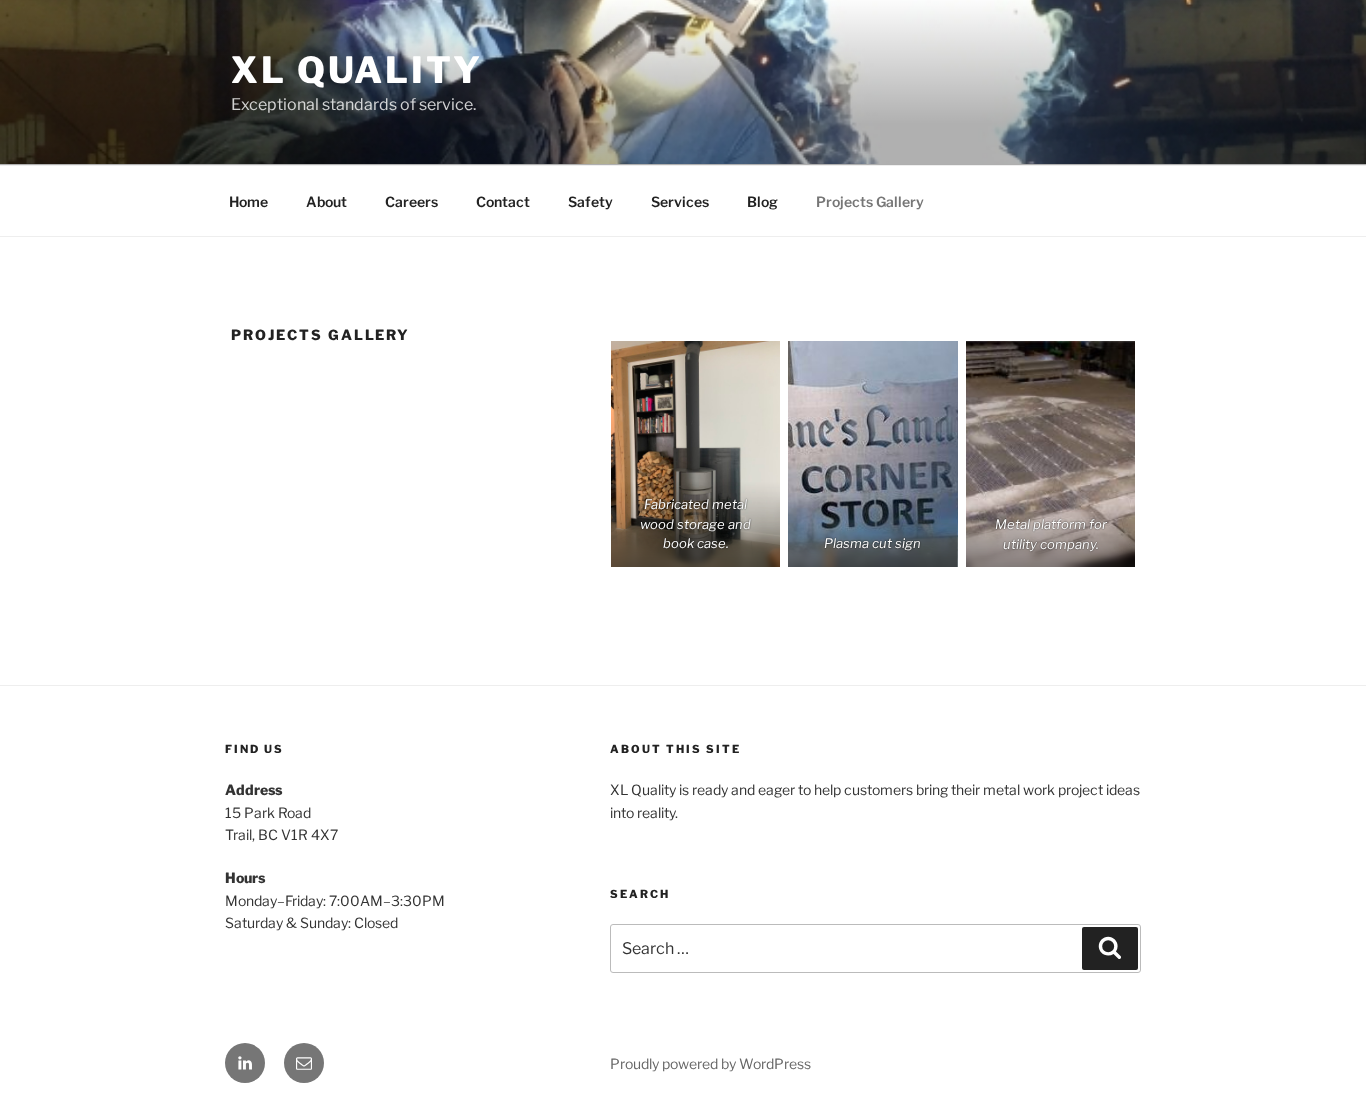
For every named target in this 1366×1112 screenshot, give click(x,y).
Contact (503, 201)
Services (680, 201)
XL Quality (357, 70)
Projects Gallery (870, 201)
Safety (590, 201)
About (326, 201)
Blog (762, 201)
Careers (411, 201)
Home (248, 201)
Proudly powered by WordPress (710, 1063)
